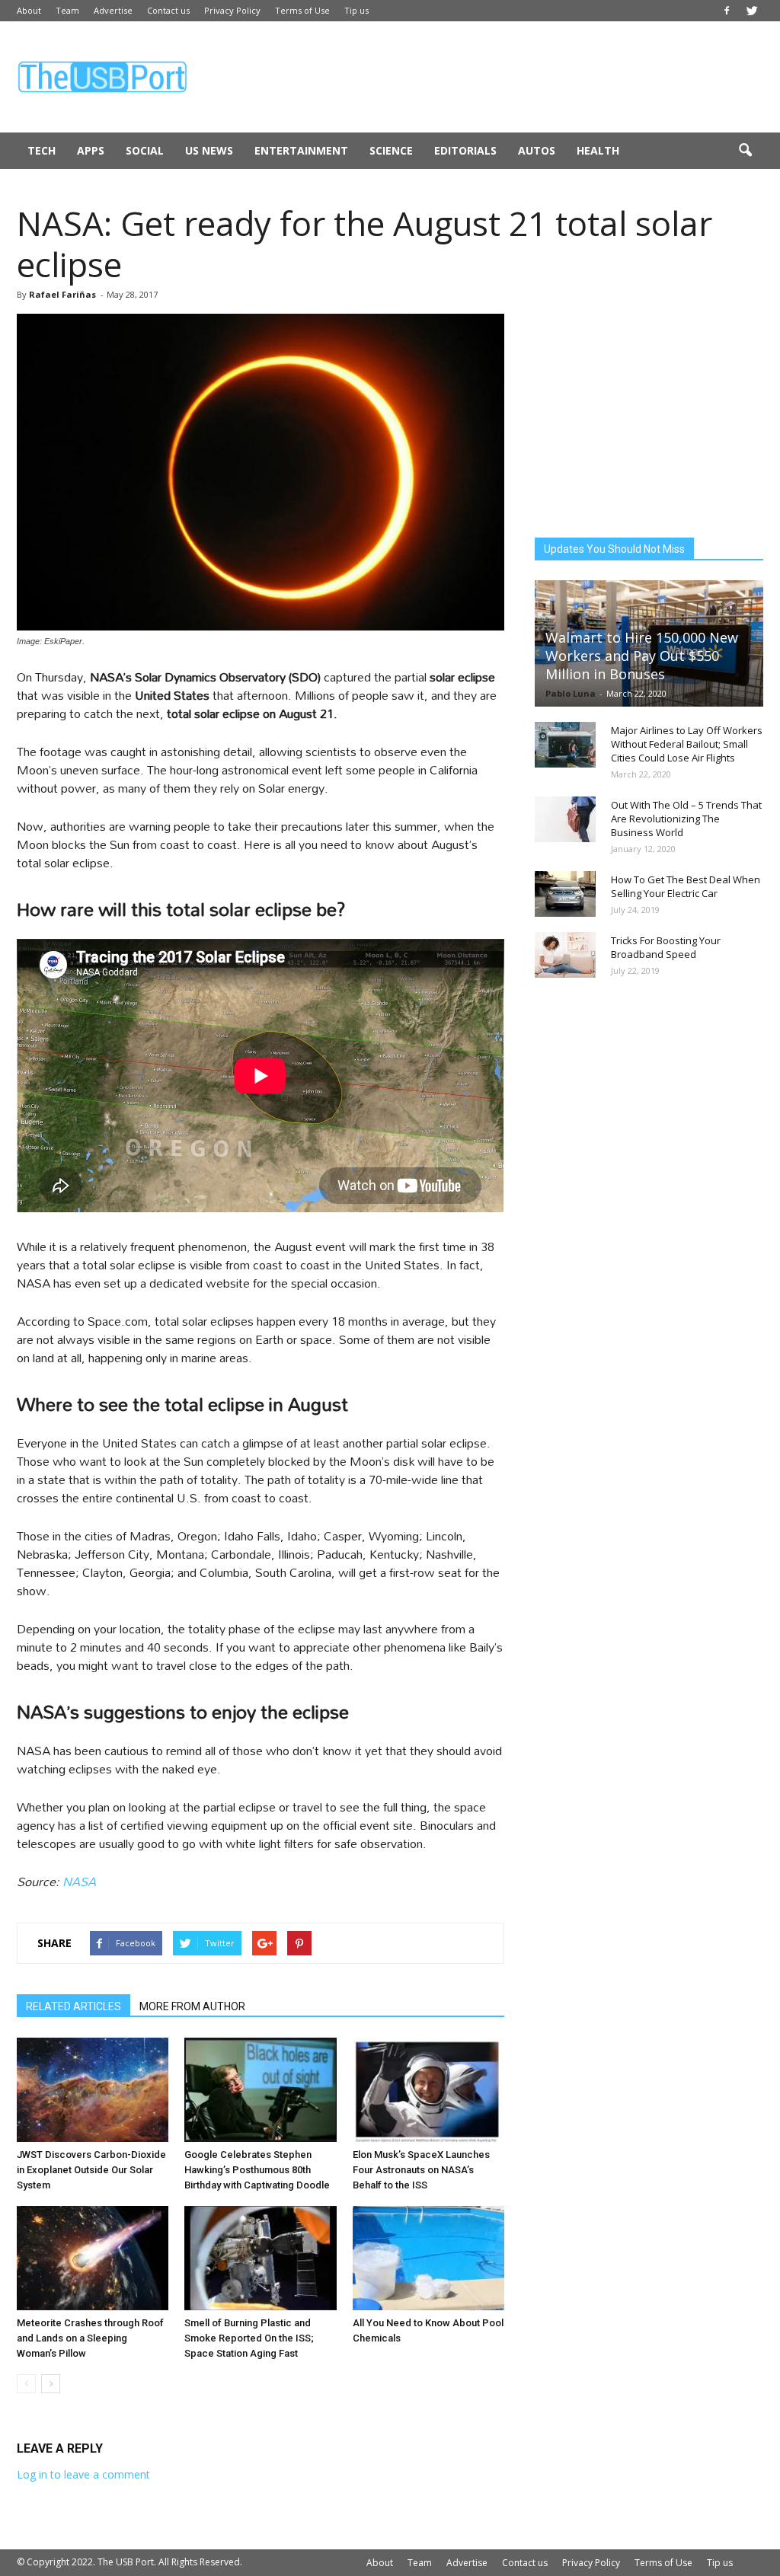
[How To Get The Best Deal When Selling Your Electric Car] (565, 894)
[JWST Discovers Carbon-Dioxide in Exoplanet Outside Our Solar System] (93, 2090)
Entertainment (301, 150)
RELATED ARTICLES (74, 2006)
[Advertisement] (486, 77)
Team (67, 10)
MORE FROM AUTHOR (192, 2006)
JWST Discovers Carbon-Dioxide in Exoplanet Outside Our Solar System (91, 2170)
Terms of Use (302, 10)
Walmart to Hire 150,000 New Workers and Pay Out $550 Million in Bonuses (642, 656)
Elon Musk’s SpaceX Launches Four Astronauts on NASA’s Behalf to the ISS (421, 2170)
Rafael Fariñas (62, 294)
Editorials (465, 150)
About (29, 10)
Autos (537, 150)
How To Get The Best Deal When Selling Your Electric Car (686, 886)
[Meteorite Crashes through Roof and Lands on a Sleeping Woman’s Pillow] (93, 2258)
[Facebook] (727, 11)
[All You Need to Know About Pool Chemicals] (428, 2258)
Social (145, 150)
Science (391, 150)
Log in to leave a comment (83, 2474)
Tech (42, 150)
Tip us (356, 10)
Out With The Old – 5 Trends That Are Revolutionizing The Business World (686, 819)
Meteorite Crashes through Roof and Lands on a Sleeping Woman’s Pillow (90, 2338)
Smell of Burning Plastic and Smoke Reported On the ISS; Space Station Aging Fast (249, 2338)
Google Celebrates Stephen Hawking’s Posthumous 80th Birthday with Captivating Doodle (257, 2170)
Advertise (113, 10)
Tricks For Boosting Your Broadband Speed (666, 947)
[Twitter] (752, 11)
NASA (79, 1881)
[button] (745, 151)
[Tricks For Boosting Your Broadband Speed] (565, 955)
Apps (91, 150)
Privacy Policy (232, 10)
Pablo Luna (571, 693)
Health (598, 150)
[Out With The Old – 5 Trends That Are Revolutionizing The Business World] (565, 819)
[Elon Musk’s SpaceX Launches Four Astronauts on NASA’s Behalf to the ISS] (428, 2090)
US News (209, 150)
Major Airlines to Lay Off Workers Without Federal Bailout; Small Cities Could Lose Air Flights (687, 744)
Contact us (168, 10)
